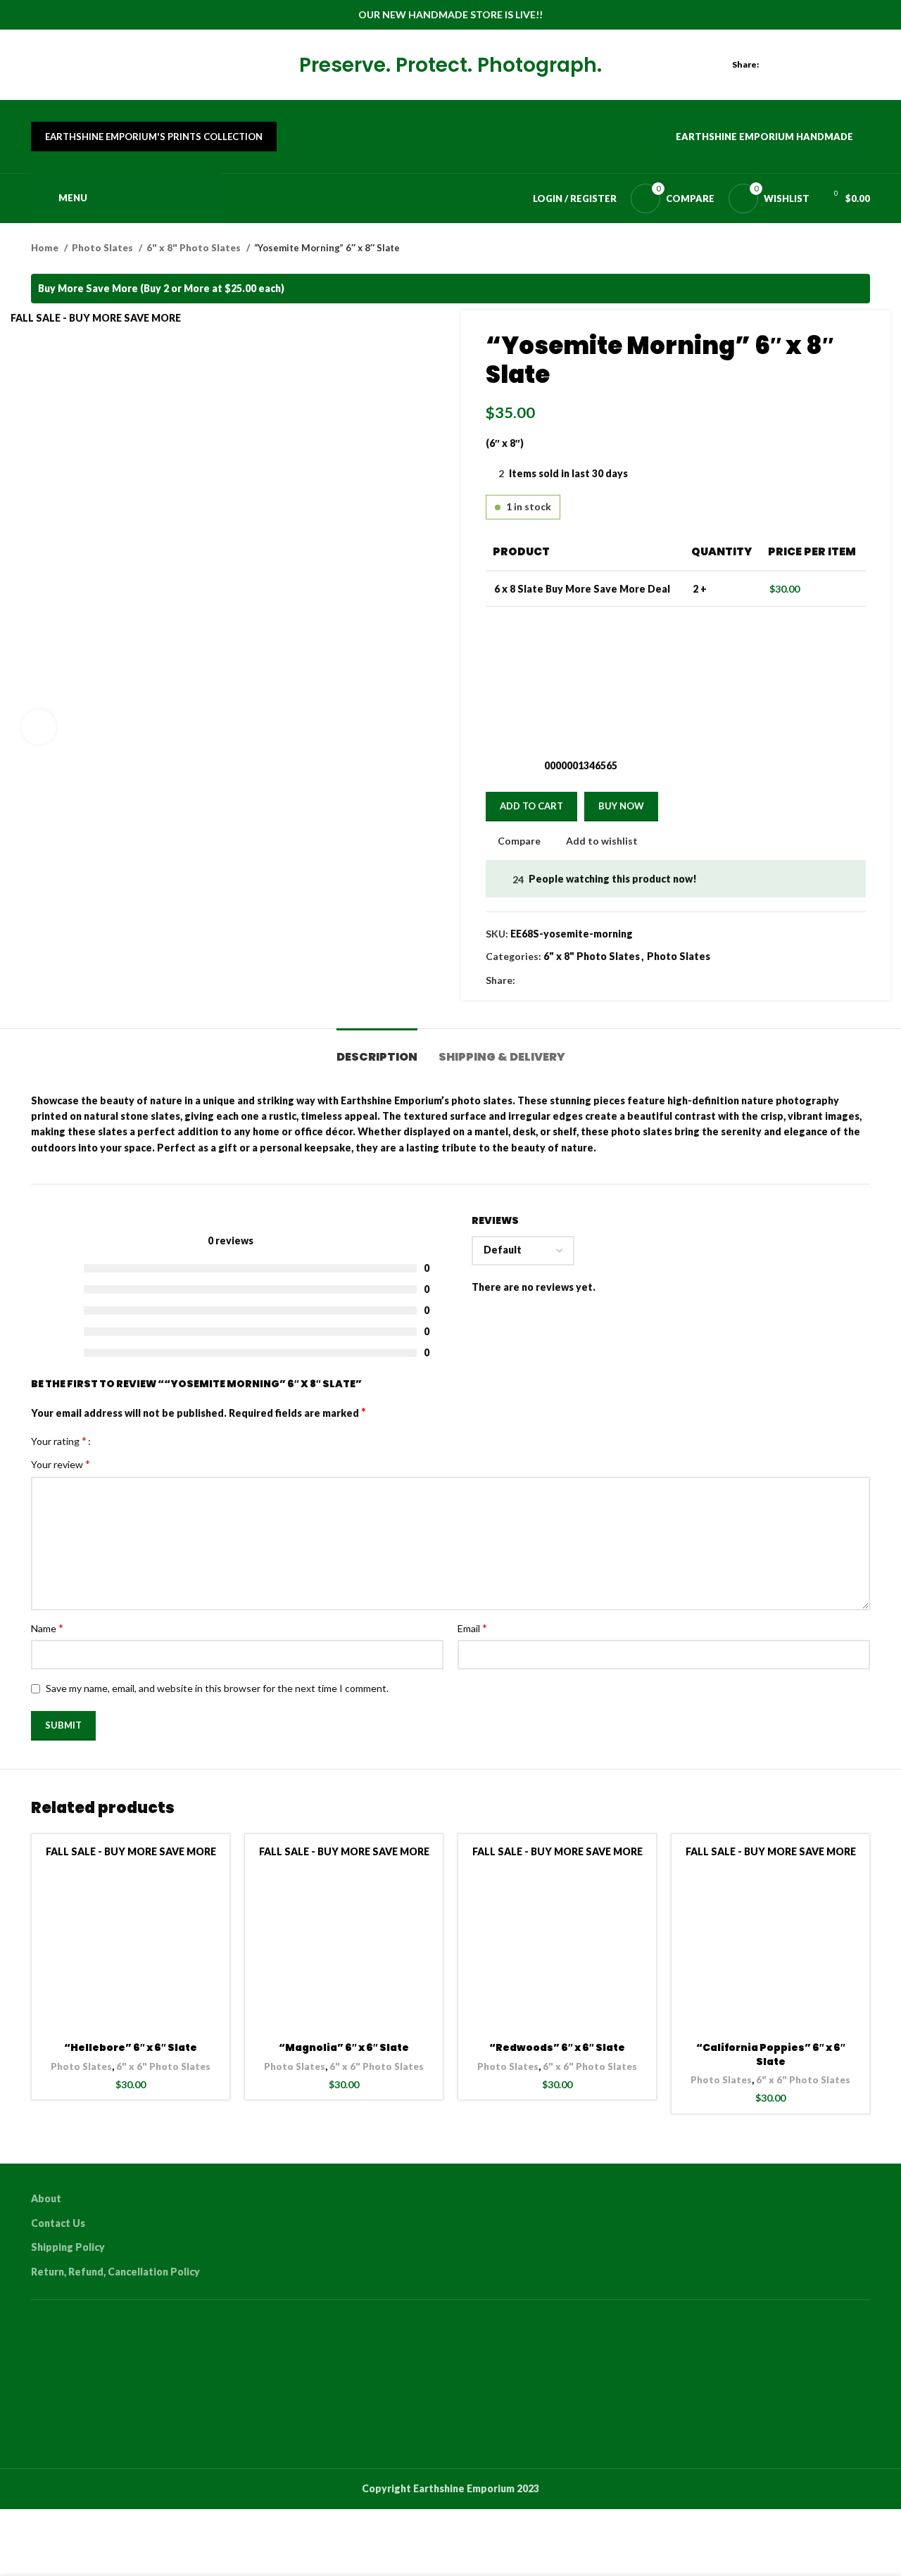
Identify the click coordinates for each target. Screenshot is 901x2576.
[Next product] (863, 248)
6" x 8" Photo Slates (195, 248)
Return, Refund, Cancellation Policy (115, 2272)
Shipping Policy (68, 2247)
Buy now (621, 806)
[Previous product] (835, 248)
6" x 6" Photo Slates (163, 2066)
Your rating (59, 1441)
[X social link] (797, 65)
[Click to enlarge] (39, 727)
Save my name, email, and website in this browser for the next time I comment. (217, 1688)
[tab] (377, 1050)
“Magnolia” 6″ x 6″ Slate (344, 2047)
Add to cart (531, 806)
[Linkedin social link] (846, 65)
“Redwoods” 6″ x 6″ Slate (557, 2047)
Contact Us (58, 2223)
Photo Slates (103, 248)
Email (472, 1628)
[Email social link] (813, 65)
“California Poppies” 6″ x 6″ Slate (771, 2054)
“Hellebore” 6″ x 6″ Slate (131, 2047)
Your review (61, 1464)
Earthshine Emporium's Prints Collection (154, 137)
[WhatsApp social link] (862, 65)
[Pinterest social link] (830, 65)
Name (47, 1628)
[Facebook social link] (781, 65)
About (46, 2198)
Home (46, 248)
